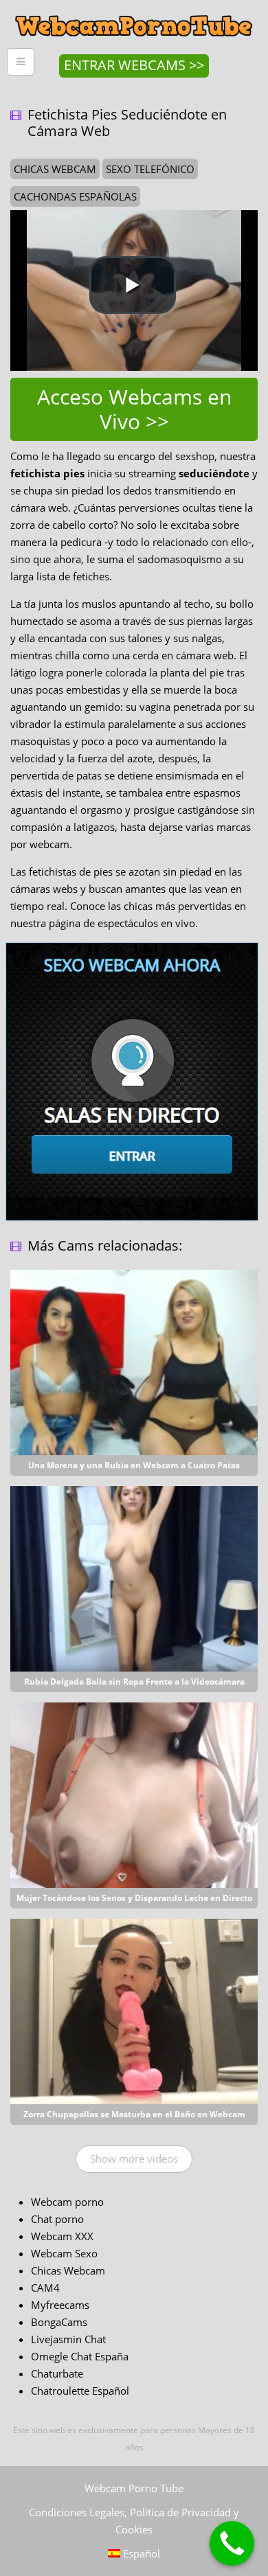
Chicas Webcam (68, 2270)
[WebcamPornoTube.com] (134, 10)
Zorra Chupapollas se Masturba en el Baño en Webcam (134, 2114)
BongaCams (59, 2322)
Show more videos (134, 2158)
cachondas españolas (75, 196)
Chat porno (57, 2219)
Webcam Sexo (64, 2253)
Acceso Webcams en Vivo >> (134, 409)
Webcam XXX (62, 2236)
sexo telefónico (150, 169)
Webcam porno (67, 2202)
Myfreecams (60, 2305)
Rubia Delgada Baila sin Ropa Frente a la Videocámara (134, 1682)
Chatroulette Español (80, 2391)
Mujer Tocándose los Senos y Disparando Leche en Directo (134, 1898)
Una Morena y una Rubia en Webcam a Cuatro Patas (134, 1465)
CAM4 (45, 2288)
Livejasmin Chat (68, 2339)
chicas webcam (55, 169)
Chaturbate (57, 2373)
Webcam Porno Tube (134, 2488)
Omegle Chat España (80, 2356)
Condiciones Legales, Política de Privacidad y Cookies (134, 2521)
